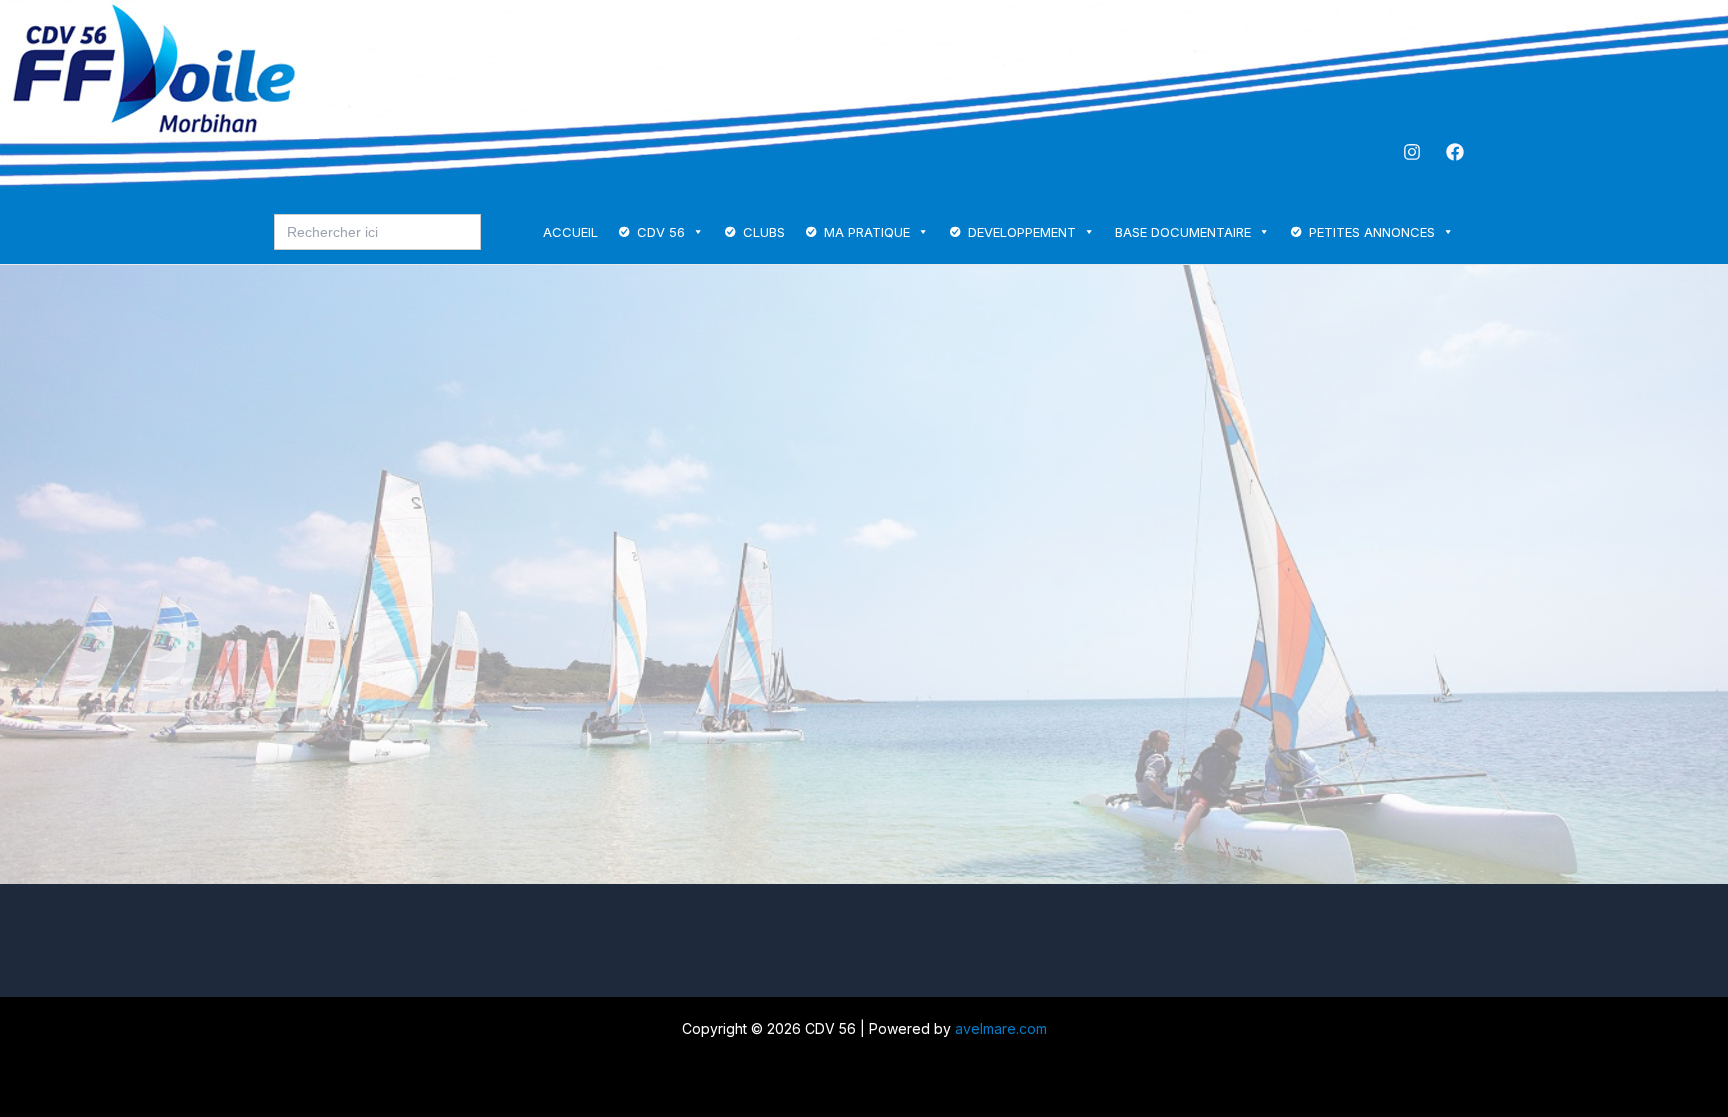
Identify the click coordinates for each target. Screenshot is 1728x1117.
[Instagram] (1412, 152)
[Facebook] (1455, 152)
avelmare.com (1001, 1028)
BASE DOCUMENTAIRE (1183, 232)
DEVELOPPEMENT (1022, 232)
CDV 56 (661, 232)
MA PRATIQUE (867, 232)
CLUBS (764, 232)
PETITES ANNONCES (1372, 232)
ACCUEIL (570, 232)
